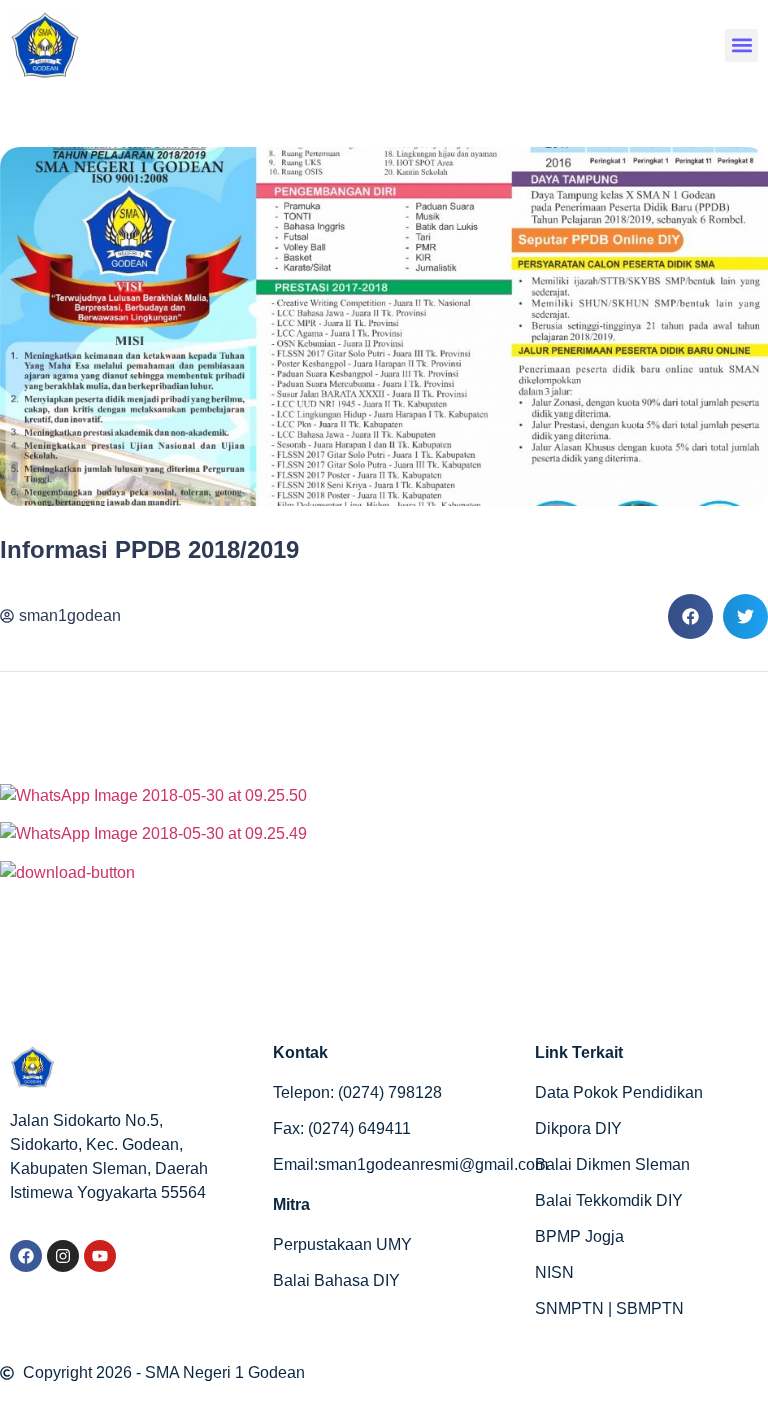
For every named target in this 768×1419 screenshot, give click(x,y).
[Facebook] (26, 1256)
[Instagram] (63, 1256)
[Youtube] (100, 1256)
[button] (741, 45)
